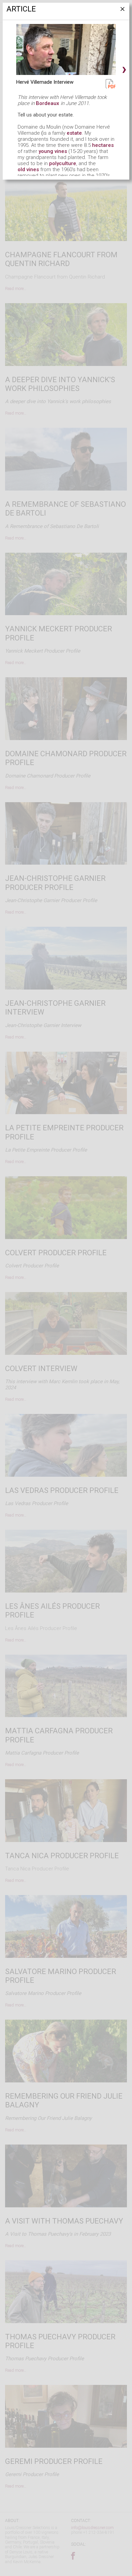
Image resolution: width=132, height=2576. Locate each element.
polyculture (63, 163)
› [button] (124, 69)
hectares (103, 145)
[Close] (122, 11)
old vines (28, 169)
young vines (53, 151)
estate (74, 133)
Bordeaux (48, 103)
